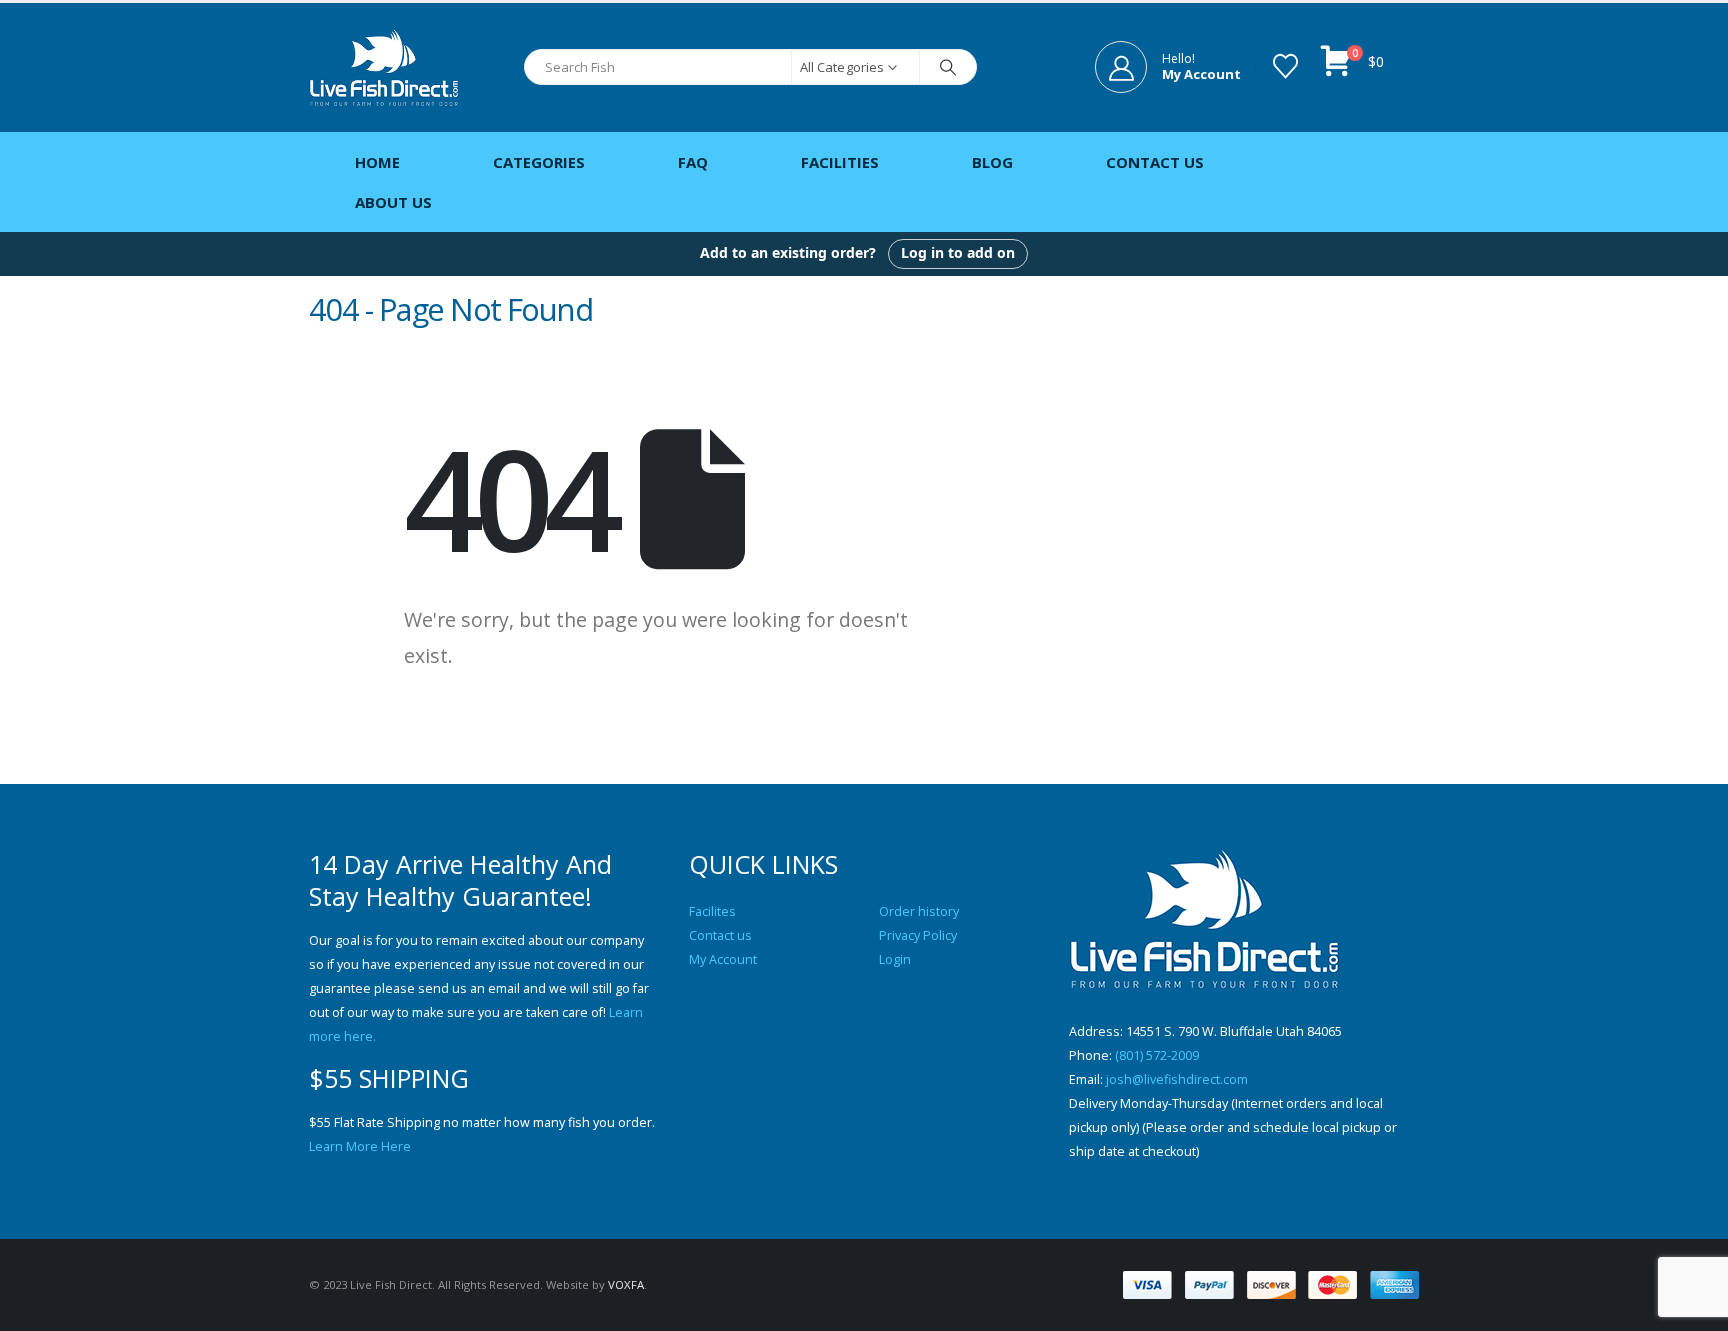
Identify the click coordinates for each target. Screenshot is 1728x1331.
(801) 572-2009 (1157, 1055)
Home (377, 162)
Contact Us (1155, 162)
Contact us (720, 935)
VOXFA (626, 1284)
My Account (723, 959)
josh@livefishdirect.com (1177, 1079)
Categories (539, 162)
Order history (919, 911)
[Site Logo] (384, 67)
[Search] (948, 67)
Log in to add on (958, 252)
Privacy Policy (918, 935)
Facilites (712, 911)
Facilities (840, 162)
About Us (393, 202)
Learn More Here (360, 1146)
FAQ (693, 162)
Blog (992, 162)
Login (895, 959)
